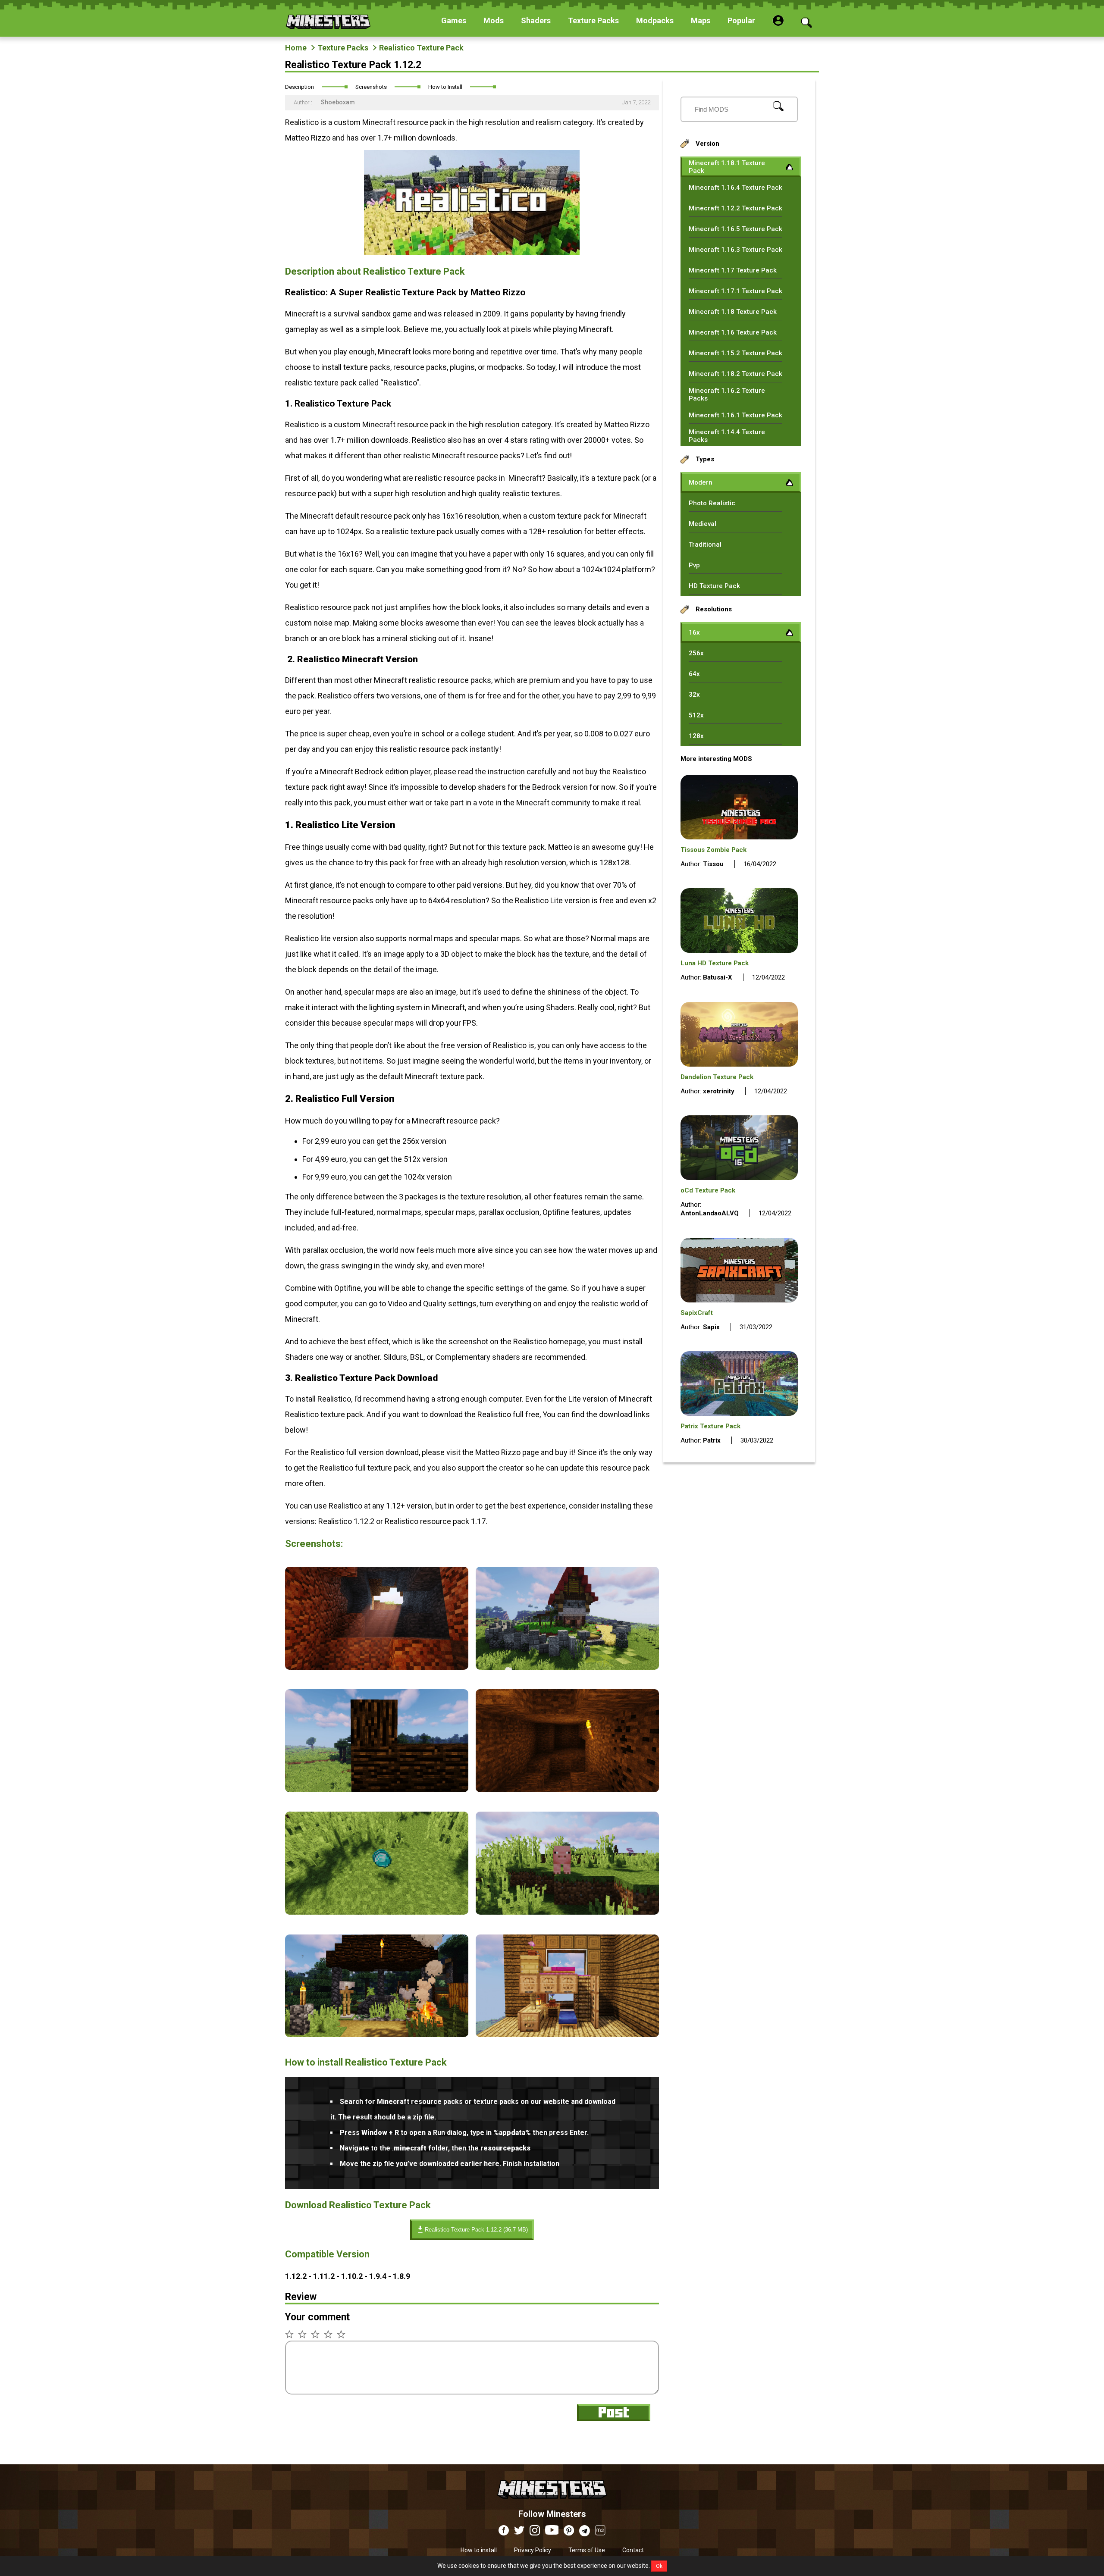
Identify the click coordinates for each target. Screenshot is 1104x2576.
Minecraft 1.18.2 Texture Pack (735, 374)
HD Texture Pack (714, 586)
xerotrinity (719, 1091)
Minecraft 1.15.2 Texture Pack (735, 353)
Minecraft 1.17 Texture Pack (733, 270)
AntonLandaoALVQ (710, 1213)
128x (696, 736)
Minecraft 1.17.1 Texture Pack (735, 291)
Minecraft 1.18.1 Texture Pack (727, 167)
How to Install (445, 87)
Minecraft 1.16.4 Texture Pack (735, 188)
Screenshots (371, 87)
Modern (701, 482)
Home (296, 48)
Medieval (703, 524)
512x (696, 715)
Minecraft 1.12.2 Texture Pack (735, 208)
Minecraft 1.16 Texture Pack (733, 332)
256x (696, 653)
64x (694, 674)
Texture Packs (343, 48)
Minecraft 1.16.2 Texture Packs (727, 394)
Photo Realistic (712, 503)
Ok (659, 2566)
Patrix (712, 1440)
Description (300, 87)
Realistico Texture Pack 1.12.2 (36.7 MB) (476, 2230)
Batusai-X (718, 977)
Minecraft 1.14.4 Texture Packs (727, 436)
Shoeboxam (338, 102)
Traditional (705, 545)
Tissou (713, 864)
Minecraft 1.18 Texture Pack (733, 312)
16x (694, 632)
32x (694, 695)
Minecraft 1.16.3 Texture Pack (735, 250)
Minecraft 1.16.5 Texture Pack (735, 229)
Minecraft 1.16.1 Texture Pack (735, 415)
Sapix (711, 1327)
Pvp (694, 565)
